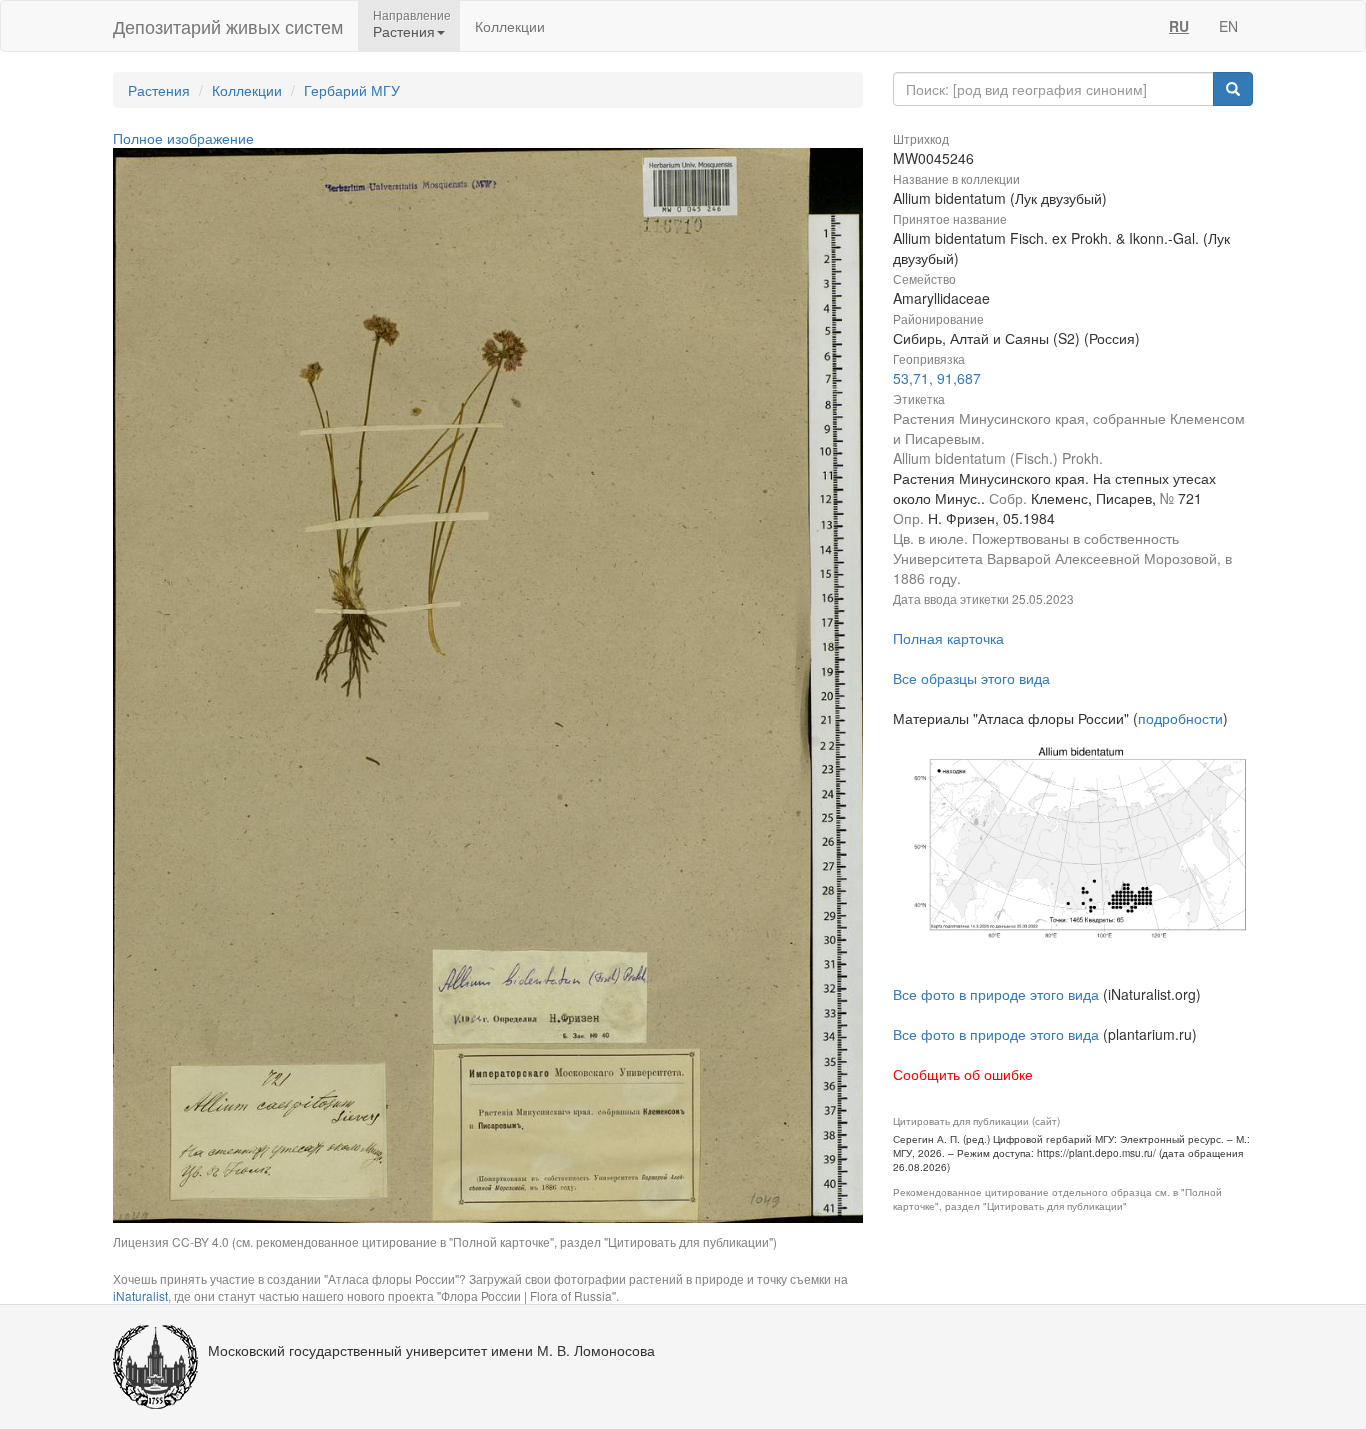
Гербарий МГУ (352, 90)
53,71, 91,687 (937, 378)
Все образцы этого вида (971, 678)
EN (1228, 26)
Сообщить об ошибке (963, 1074)
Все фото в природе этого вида (996, 994)
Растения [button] (404, 31)
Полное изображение (183, 138)
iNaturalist (140, 1295)
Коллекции (510, 26)
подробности (1180, 718)
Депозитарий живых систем (228, 26)
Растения (159, 90)
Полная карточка (948, 638)
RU (1179, 26)
